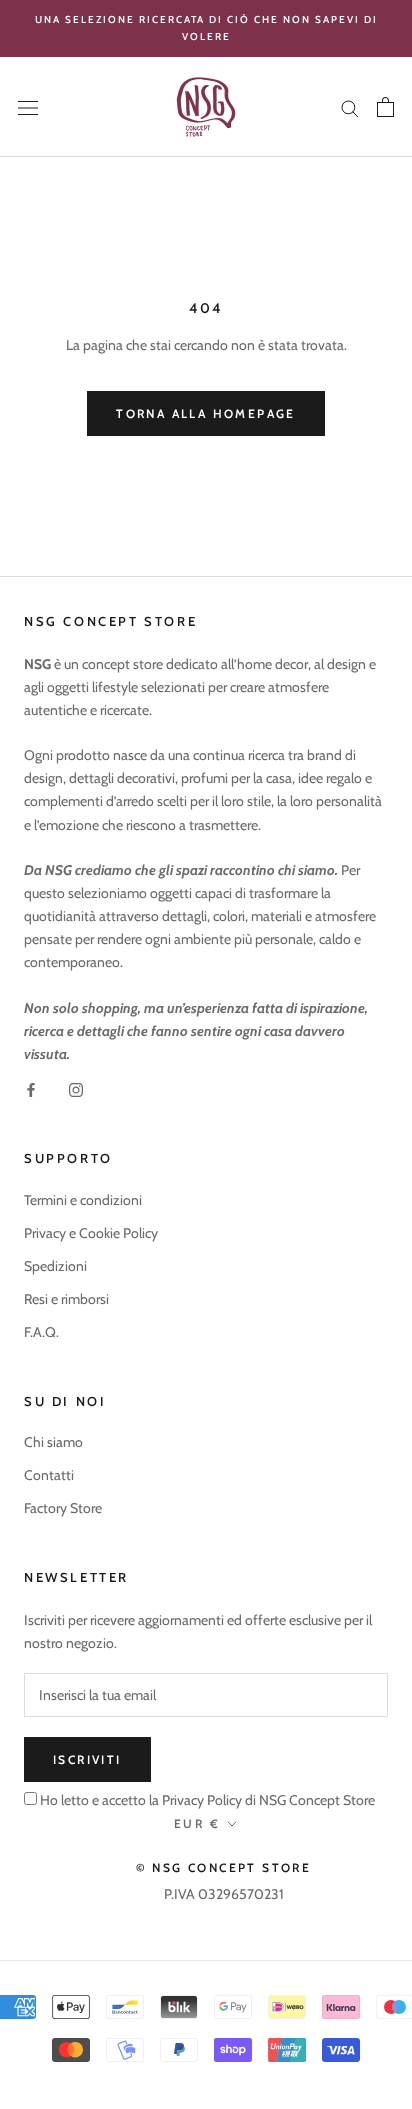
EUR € (197, 1823)
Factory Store (63, 1508)
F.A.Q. (41, 1332)
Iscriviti (87, 1759)
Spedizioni (55, 1266)
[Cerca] (350, 106)
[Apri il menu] (28, 107)
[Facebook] (31, 1088)
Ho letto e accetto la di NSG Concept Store (207, 1800)
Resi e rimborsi (66, 1299)
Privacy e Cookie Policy (91, 1233)
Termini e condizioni (83, 1200)
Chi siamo (53, 1442)
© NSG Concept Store (224, 1867)
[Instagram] (76, 1088)
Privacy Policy (200, 1800)
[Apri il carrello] (385, 107)
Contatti (49, 1475)
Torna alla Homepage (206, 413)
